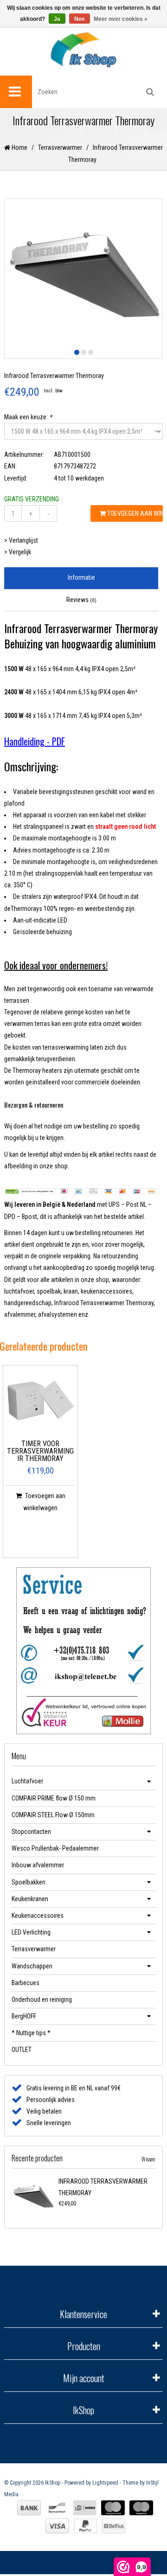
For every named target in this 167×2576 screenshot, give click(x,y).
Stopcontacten (31, 1832)
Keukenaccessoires (38, 1916)
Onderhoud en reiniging (42, 1999)
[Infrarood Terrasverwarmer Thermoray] (33, 2197)
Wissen (148, 2159)
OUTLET (22, 2050)
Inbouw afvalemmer (38, 1865)
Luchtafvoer (27, 1781)
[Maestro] (141, 2508)
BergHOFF (24, 2016)
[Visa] (57, 2526)
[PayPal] (86, 2526)
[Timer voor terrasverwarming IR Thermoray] (40, 1403)
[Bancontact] (57, 2508)
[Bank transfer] (29, 2508)
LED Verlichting (31, 1932)
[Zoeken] (150, 92)
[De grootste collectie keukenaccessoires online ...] (83, 49)
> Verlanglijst (21, 540)
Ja (57, 19)
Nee (80, 19)
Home (19, 147)
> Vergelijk (18, 552)
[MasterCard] (113, 2508)
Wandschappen (32, 1966)
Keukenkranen (30, 1899)
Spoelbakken (29, 1882)
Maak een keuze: (28, 417)
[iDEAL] (85, 2508)
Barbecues (26, 1983)
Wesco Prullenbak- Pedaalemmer (55, 1848)
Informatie (81, 577)
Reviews (81, 600)
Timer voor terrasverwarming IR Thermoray (40, 1451)
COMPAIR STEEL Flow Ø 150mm (53, 1815)
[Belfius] (114, 2526)
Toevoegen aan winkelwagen (134, 513)
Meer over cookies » (121, 19)
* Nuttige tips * (31, 2033)
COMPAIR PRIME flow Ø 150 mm (54, 1798)
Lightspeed (105, 2483)
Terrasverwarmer (60, 147)
